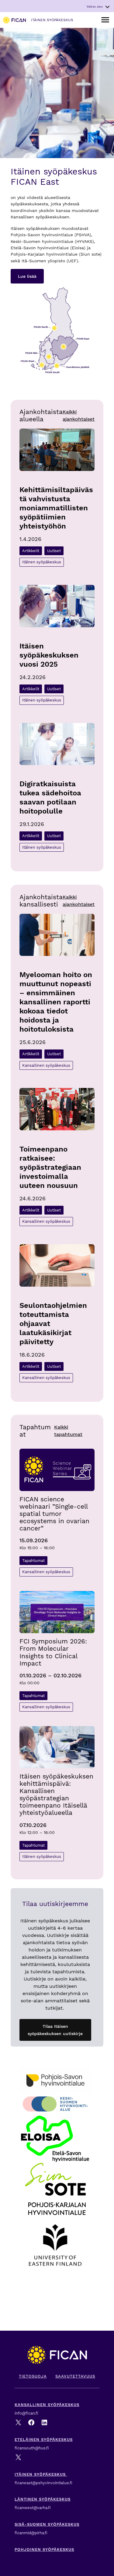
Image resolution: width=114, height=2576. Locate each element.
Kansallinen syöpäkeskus (46, 1065)
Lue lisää (27, 276)
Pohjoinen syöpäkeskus (44, 2549)
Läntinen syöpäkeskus (43, 2499)
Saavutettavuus (75, 2376)
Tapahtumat (33, 1561)
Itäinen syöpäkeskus (42, 562)
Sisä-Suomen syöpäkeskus (47, 2524)
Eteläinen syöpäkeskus (44, 2440)
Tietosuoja (33, 2376)
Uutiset (54, 551)
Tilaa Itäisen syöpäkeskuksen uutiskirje (55, 2030)
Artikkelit (31, 551)
